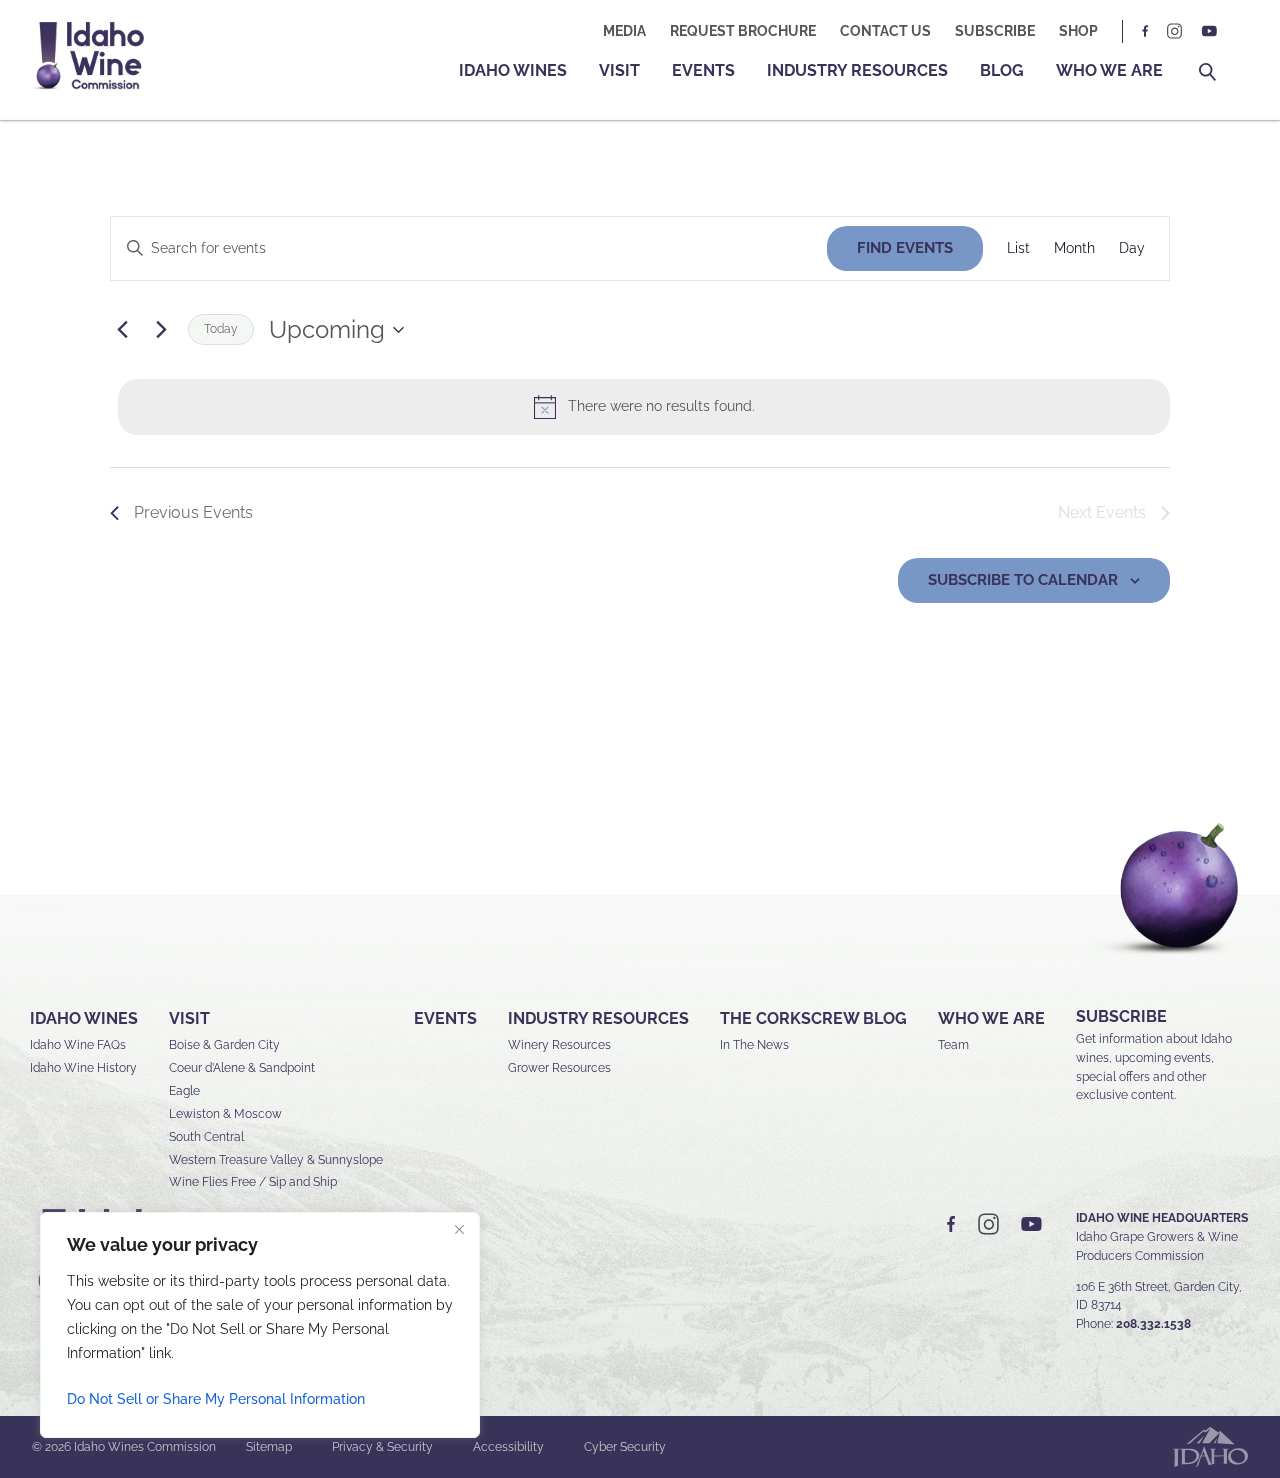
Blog (1002, 70)
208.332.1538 (1153, 1324)
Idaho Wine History (83, 1068)
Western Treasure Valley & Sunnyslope (276, 1160)
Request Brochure (743, 31)
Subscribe (995, 31)
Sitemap (269, 1447)
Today (221, 329)
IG (1175, 31)
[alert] (644, 407)
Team (953, 1045)
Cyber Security (625, 1447)
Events (703, 70)
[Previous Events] (122, 330)
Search (1207, 72)
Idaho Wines (513, 70)
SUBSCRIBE (1121, 1016)
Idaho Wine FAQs (78, 1045)
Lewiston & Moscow (225, 1114)
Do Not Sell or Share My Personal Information (216, 1399)
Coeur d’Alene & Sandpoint (242, 1068)
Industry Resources (857, 70)
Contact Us (885, 31)
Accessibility (508, 1447)
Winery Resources (559, 1045)
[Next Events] (161, 330)
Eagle (184, 1091)
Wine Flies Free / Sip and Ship (253, 1182)
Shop (1078, 31)
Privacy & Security (382, 1447)
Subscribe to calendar (1023, 580)
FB (1146, 31)
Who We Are (1109, 70)
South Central (206, 1137)
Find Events (905, 248)
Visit (619, 70)
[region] (260, 1325)
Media (624, 31)
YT (1209, 31)
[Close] (459, 1229)
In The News (754, 1045)
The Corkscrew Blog (813, 1018)
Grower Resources (559, 1068)
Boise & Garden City (224, 1045)
